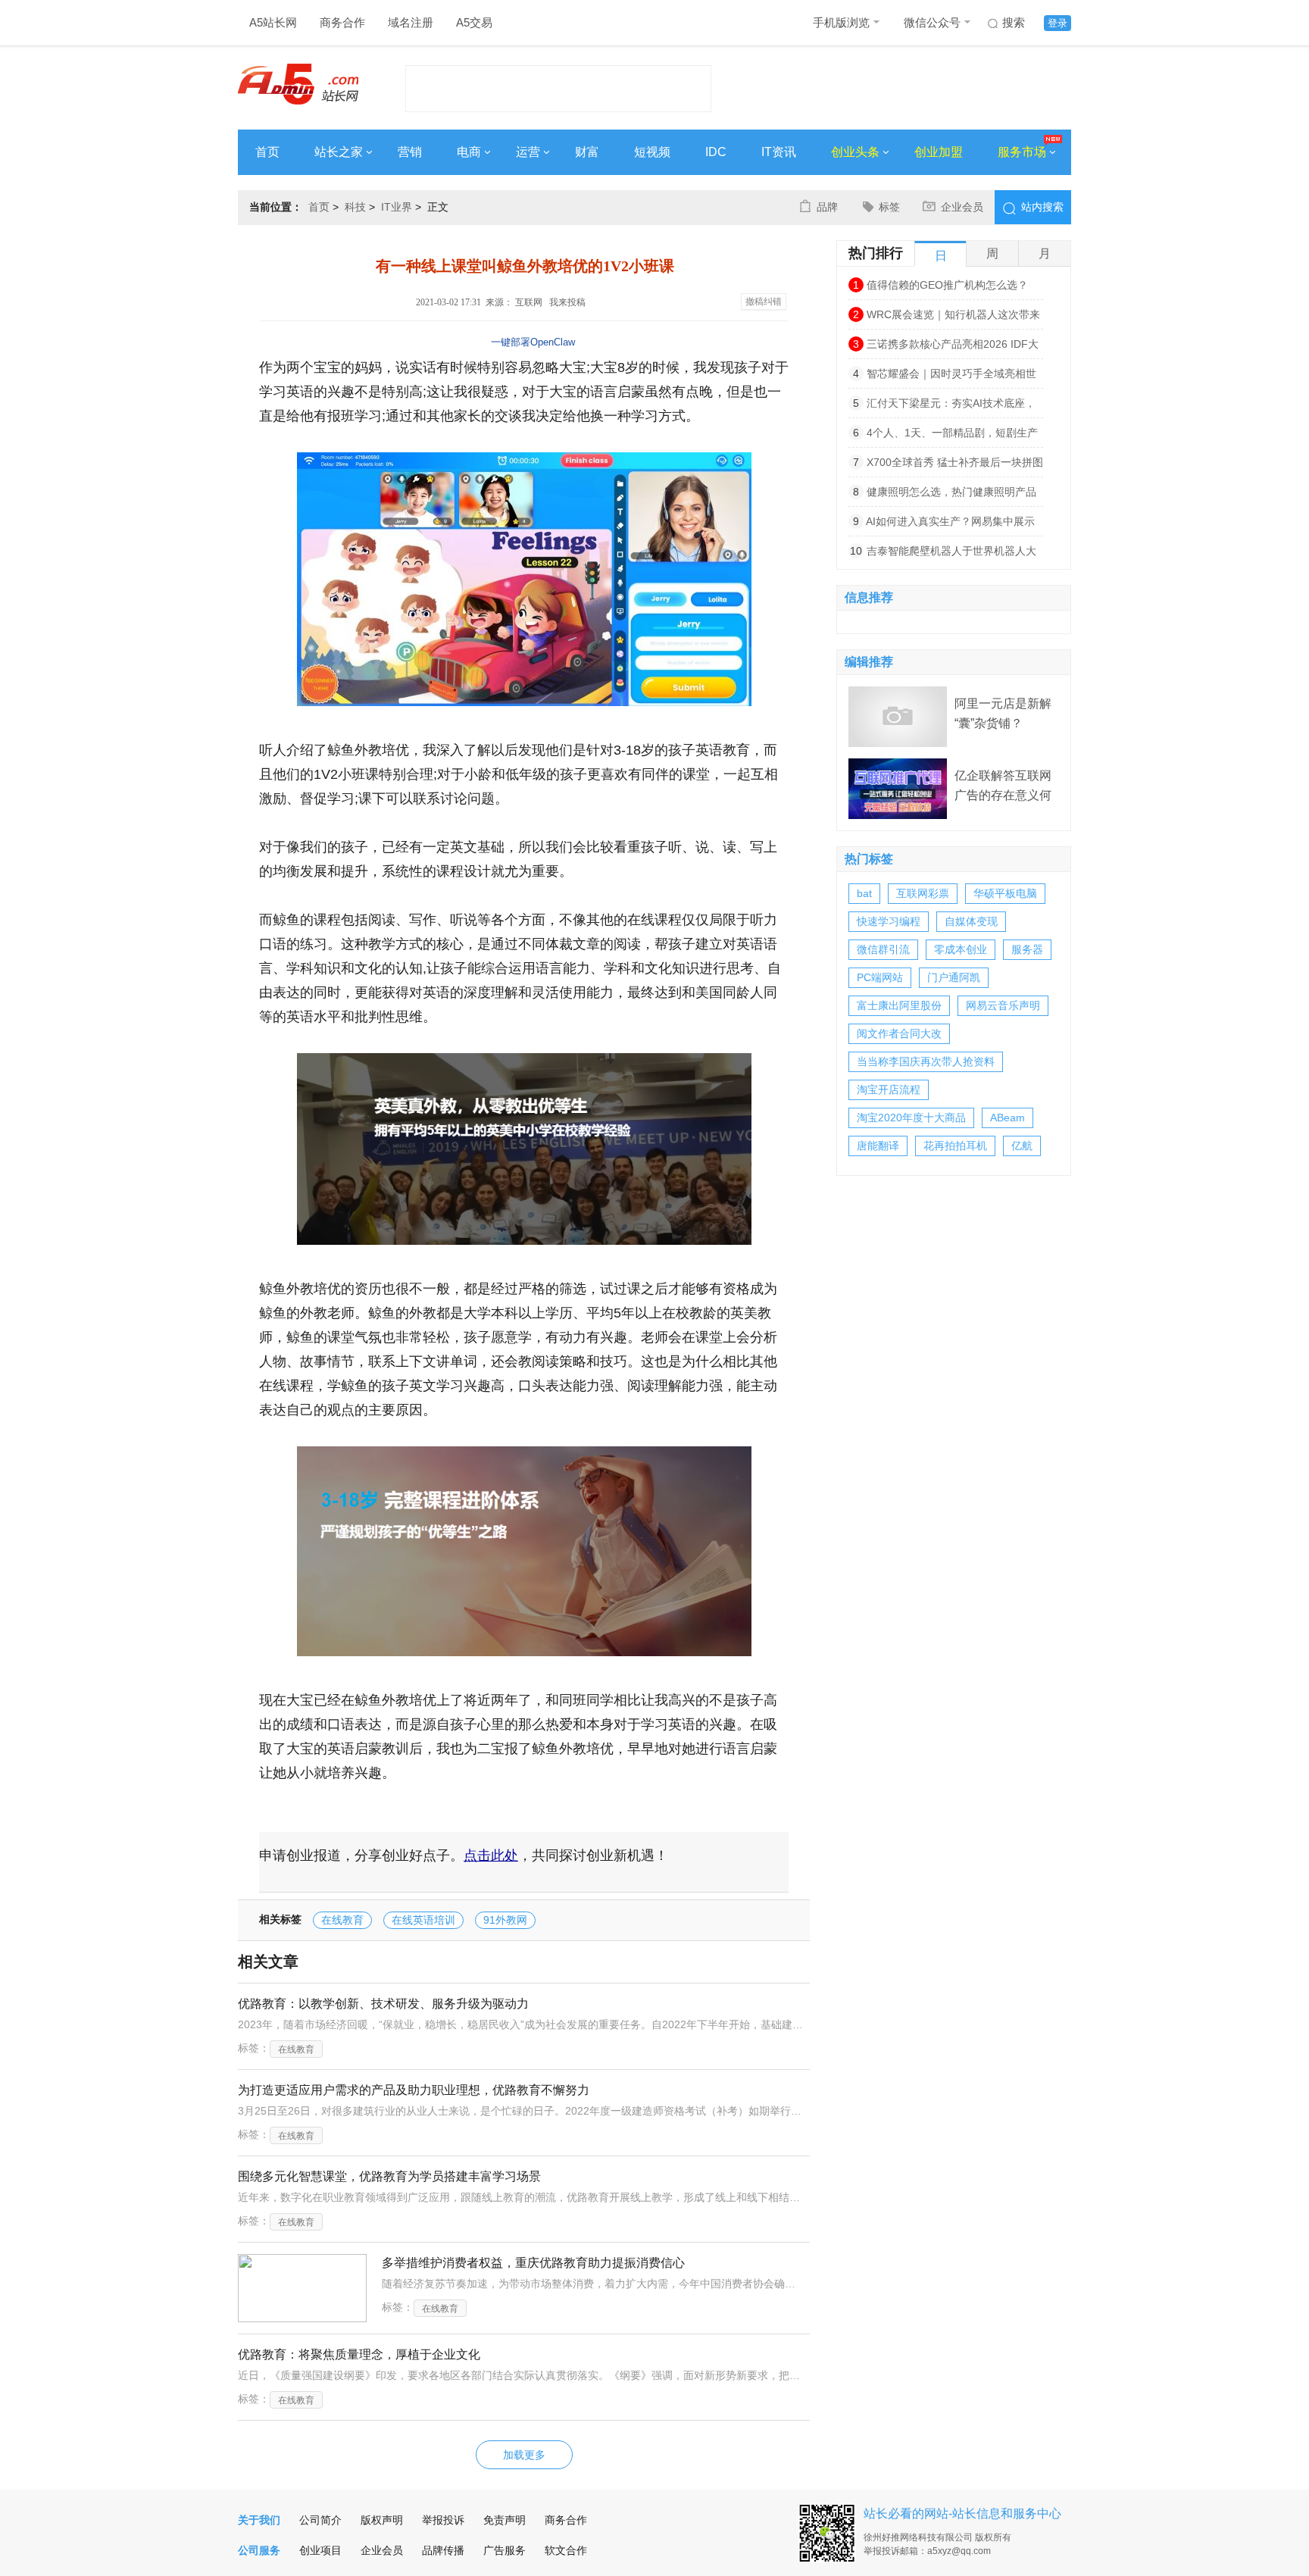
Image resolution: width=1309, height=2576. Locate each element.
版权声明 (382, 2520)
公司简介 (320, 2520)
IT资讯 (779, 152)
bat (864, 893)
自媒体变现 (971, 921)
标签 (889, 207)
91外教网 (505, 1920)
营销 (410, 152)
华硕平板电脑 (1005, 893)
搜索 (1014, 22)
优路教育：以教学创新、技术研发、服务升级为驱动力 (383, 2004)
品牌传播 (443, 2550)
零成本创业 (961, 949)
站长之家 (339, 152)
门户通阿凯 (954, 977)
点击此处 (491, 1855)
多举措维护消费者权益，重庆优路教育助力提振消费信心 (533, 2263)
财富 (587, 152)
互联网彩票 (923, 893)
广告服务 (505, 2550)
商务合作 (342, 22)
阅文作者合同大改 (899, 1033)
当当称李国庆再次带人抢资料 (926, 1061)
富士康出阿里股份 (899, 1005)
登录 (1058, 23)
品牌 (827, 207)
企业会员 (962, 207)
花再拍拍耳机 (955, 1146)
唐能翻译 (878, 1146)
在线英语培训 (423, 1920)
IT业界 (397, 207)
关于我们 (259, 2520)
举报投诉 (443, 2520)
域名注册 (411, 22)
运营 (528, 152)
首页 (267, 152)
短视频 (652, 152)
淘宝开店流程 (889, 1089)
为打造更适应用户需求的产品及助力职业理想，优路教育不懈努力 (414, 2090)
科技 (355, 207)
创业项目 (320, 2550)
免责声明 (505, 2520)
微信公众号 (932, 22)
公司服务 (259, 2550)
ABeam (1008, 1118)
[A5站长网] (298, 84)
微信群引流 (883, 949)
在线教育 (342, 1920)
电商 (469, 152)
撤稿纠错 (764, 302)
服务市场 (1022, 152)
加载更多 (524, 2455)
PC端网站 (880, 977)
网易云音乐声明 (1003, 1005)
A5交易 (474, 22)
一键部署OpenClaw (533, 342)
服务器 (1027, 949)
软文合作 (566, 2550)
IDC (716, 152)
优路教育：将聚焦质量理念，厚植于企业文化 (359, 2354)
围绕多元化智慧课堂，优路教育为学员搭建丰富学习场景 (389, 2176)
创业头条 (855, 152)
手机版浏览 (841, 22)
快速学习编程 (889, 921)
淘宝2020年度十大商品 (911, 1118)
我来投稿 (567, 302)
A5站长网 (273, 22)
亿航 (1022, 1146)
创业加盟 (939, 152)
